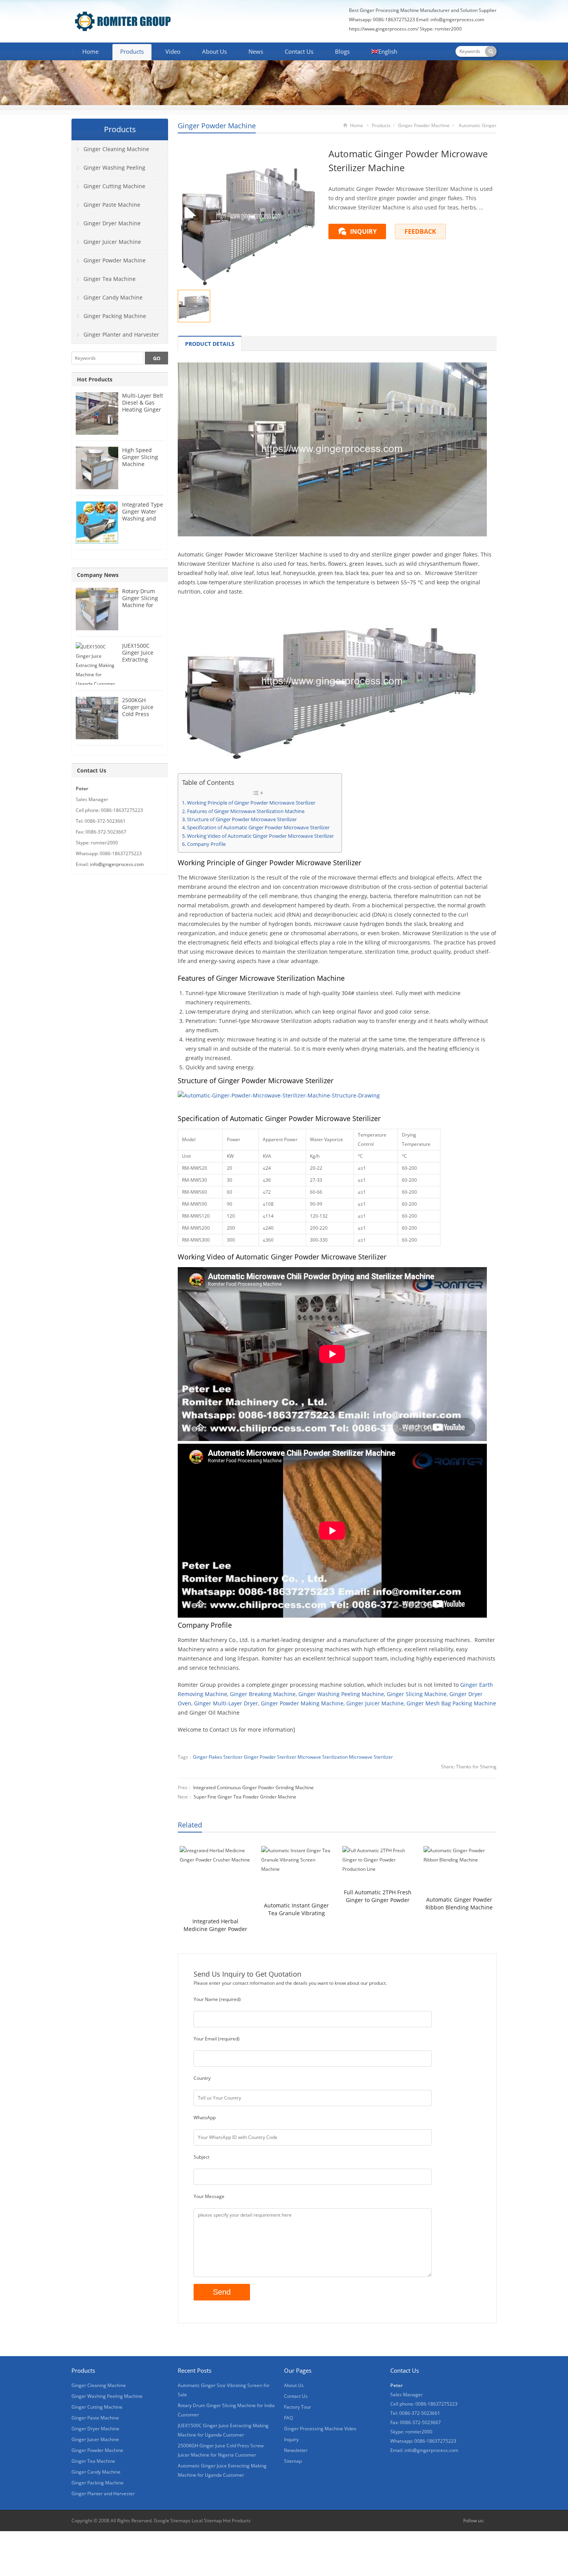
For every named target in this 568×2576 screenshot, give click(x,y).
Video (173, 51)
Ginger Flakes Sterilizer (218, 1757)
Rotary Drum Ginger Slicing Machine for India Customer (142, 601)
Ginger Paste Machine (112, 205)
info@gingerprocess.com (457, 20)
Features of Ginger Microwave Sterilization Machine (246, 811)
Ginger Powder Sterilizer (270, 1757)
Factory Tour (298, 2407)
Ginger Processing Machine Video (320, 2429)
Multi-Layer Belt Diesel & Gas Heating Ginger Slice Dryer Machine (143, 409)
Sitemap (293, 2461)
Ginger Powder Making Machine (302, 1703)
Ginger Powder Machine (217, 126)
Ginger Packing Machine (115, 316)
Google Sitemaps (172, 2521)
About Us (214, 51)
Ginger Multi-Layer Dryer (226, 1703)
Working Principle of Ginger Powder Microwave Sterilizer (251, 803)
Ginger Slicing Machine (417, 1694)
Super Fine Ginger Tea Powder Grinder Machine (245, 1797)
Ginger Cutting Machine (114, 186)
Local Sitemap (207, 2521)
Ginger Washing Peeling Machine (341, 1694)
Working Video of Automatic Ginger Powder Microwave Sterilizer (260, 836)
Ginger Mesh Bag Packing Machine (451, 1703)
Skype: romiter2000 (441, 29)
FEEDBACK (420, 231)
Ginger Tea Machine (110, 279)
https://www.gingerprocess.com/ (384, 29)
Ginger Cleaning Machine (116, 149)
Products (132, 51)
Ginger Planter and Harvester (121, 334)
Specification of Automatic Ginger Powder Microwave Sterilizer (258, 828)
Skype (492, 2521)
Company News (98, 575)
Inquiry (291, 2439)
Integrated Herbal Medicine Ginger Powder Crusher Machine (215, 1925)
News (256, 51)
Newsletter (296, 2450)
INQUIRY (363, 231)
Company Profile (206, 844)
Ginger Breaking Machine (263, 1694)
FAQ (288, 2418)
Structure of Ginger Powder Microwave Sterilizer (242, 819)
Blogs (342, 51)
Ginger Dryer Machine (112, 223)
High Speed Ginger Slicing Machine (140, 457)
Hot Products (95, 379)
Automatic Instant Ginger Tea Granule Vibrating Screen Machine (296, 1909)
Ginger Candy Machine (113, 297)
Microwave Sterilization (323, 1757)
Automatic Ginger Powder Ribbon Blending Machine (459, 1903)
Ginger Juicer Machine (375, 1703)
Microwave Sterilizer (371, 1757)
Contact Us (299, 51)
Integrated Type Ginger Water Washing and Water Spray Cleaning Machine (143, 522)
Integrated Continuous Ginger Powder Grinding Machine (253, 1787)
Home (90, 51)
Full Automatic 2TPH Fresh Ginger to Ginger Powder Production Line (378, 1896)
